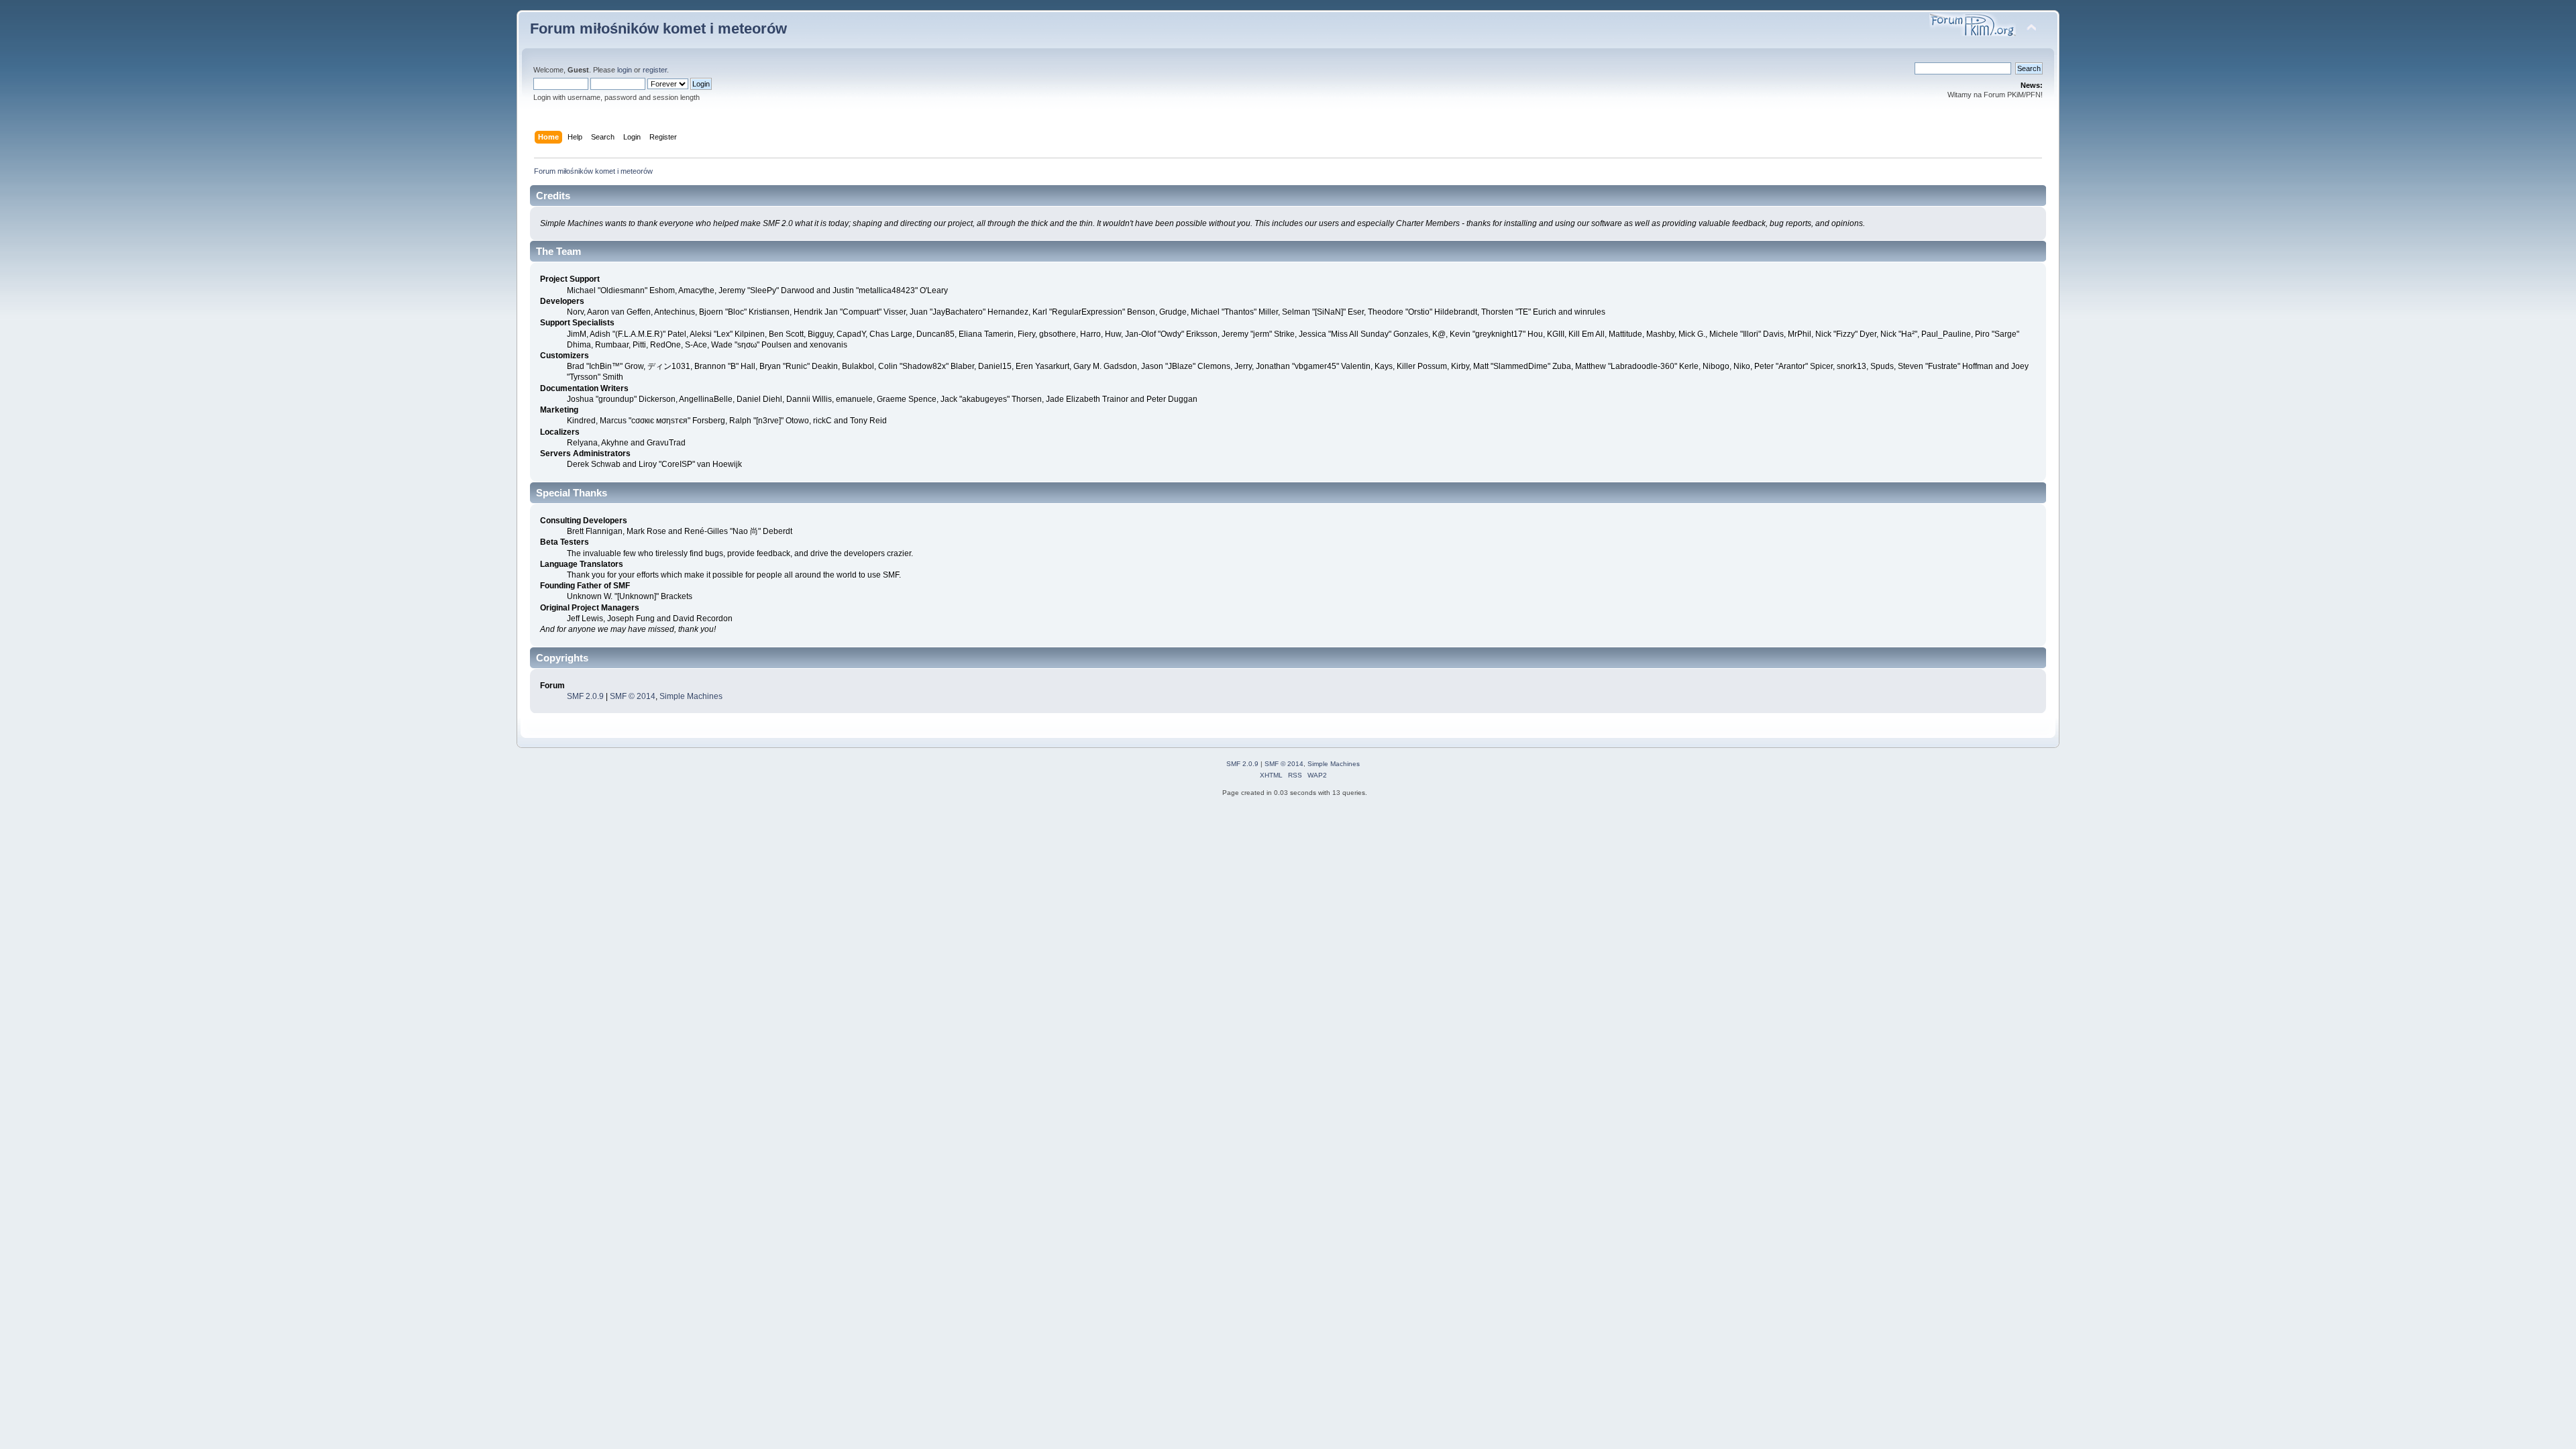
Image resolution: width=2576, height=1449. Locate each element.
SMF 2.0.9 (585, 696)
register (655, 70)
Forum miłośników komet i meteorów (658, 29)
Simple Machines (691, 696)
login (625, 70)
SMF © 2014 (633, 696)
